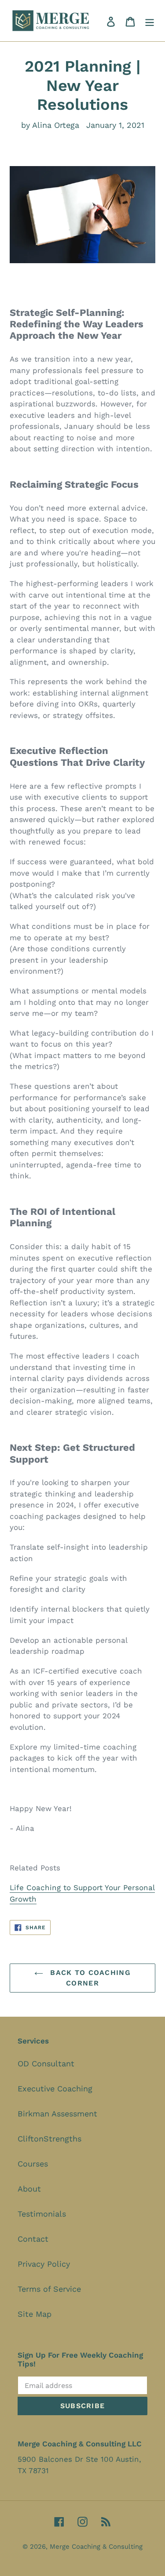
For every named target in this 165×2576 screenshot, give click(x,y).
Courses (33, 2164)
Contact (33, 2239)
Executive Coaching (55, 2089)
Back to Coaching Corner (89, 1978)
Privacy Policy (44, 2264)
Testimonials (42, 2214)
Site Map (35, 2314)
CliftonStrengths (49, 2139)
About (29, 2189)
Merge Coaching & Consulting (96, 2547)
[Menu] (150, 21)
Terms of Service (49, 2289)
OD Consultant (46, 2063)
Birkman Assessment (57, 2114)
